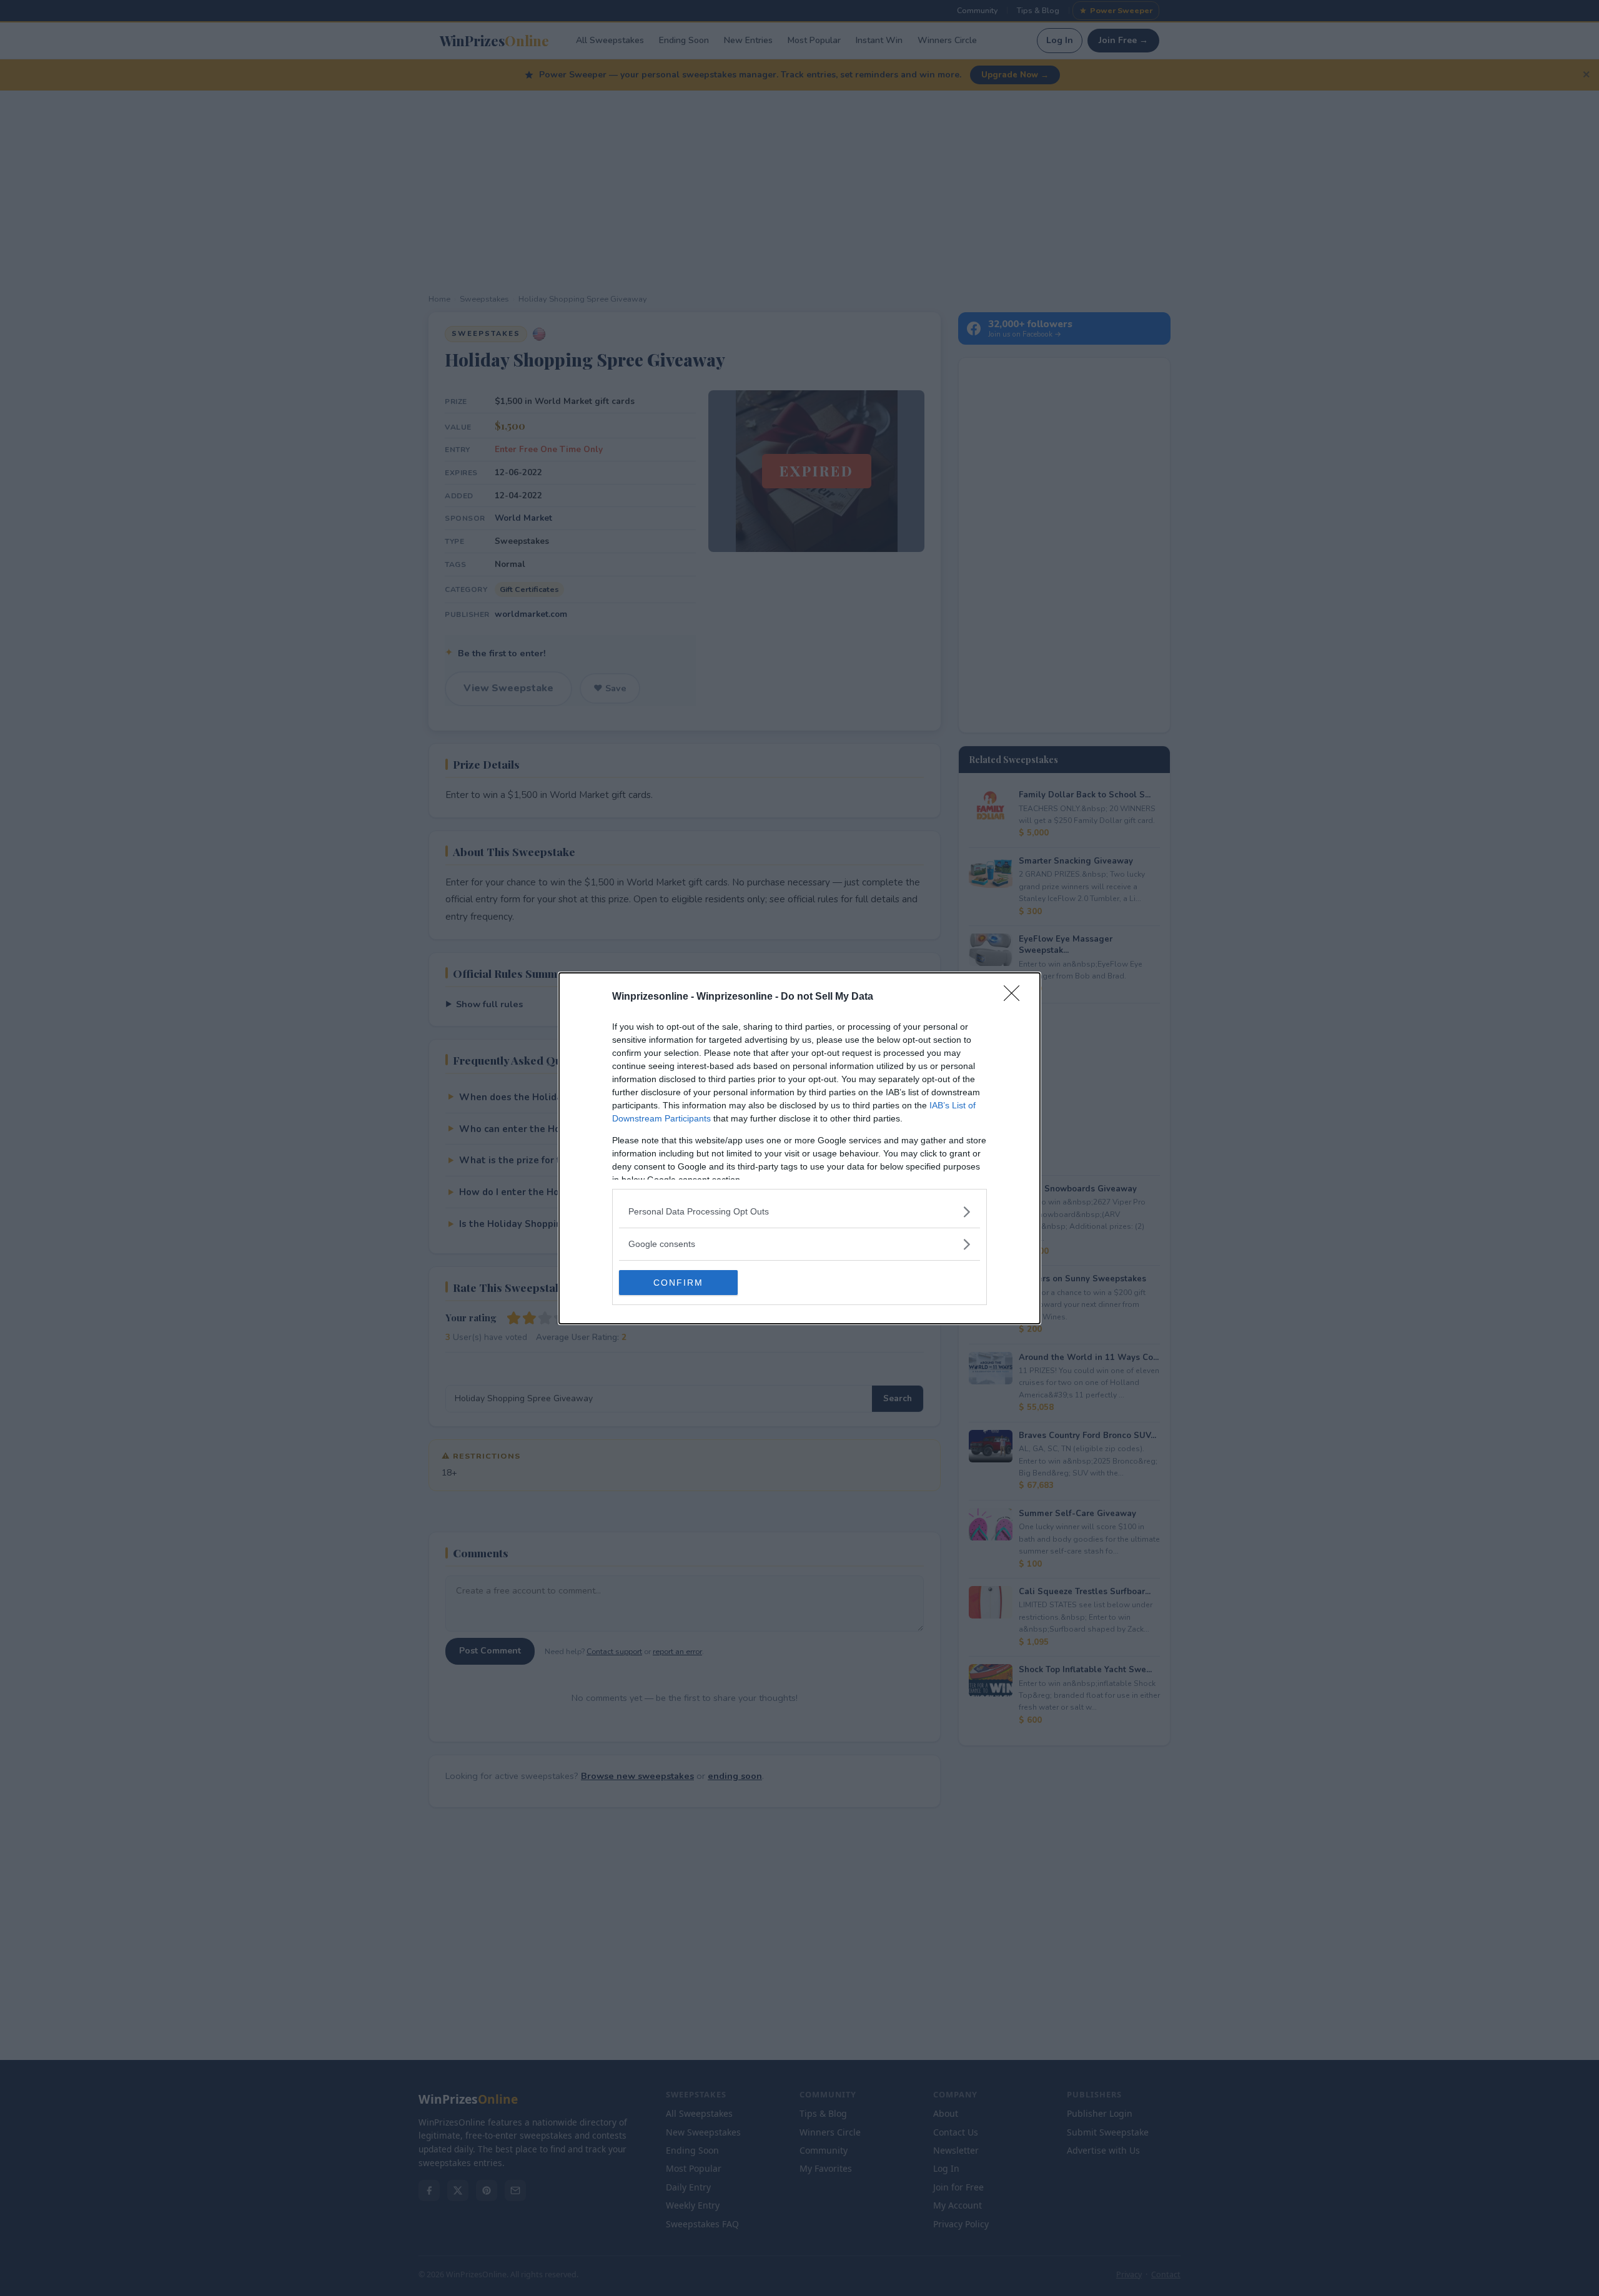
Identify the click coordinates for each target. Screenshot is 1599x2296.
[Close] (1016, 997)
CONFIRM (678, 1283)
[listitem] (799, 1212)
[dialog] (799, 1148)
